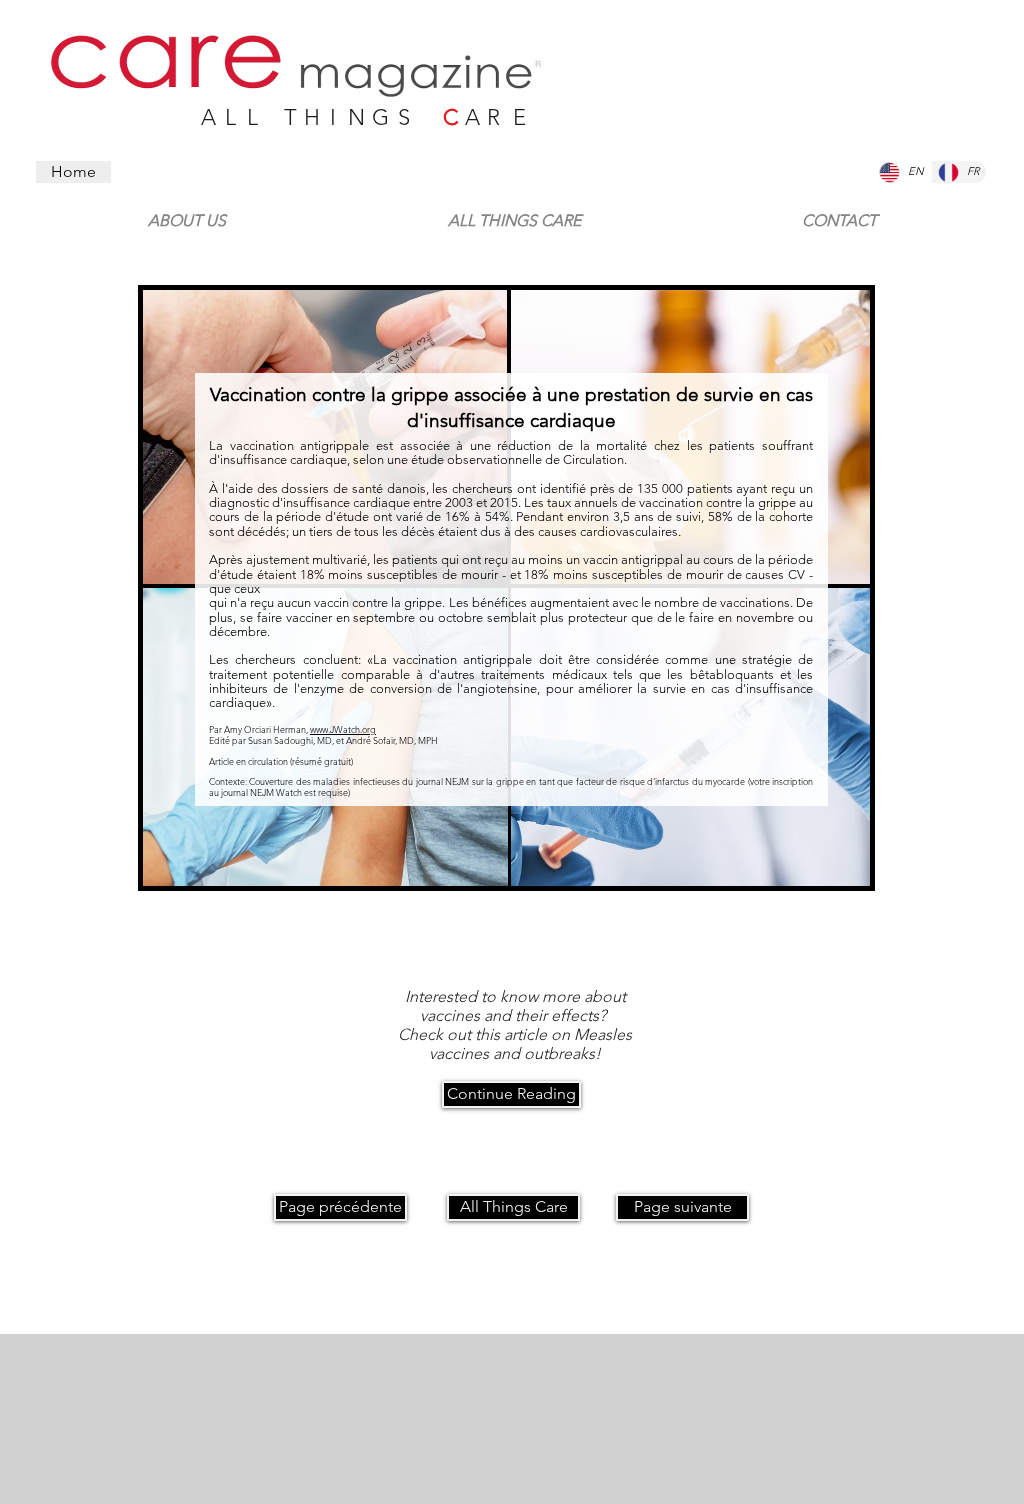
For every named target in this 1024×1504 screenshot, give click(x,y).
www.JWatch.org (343, 729)
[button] (839, 212)
